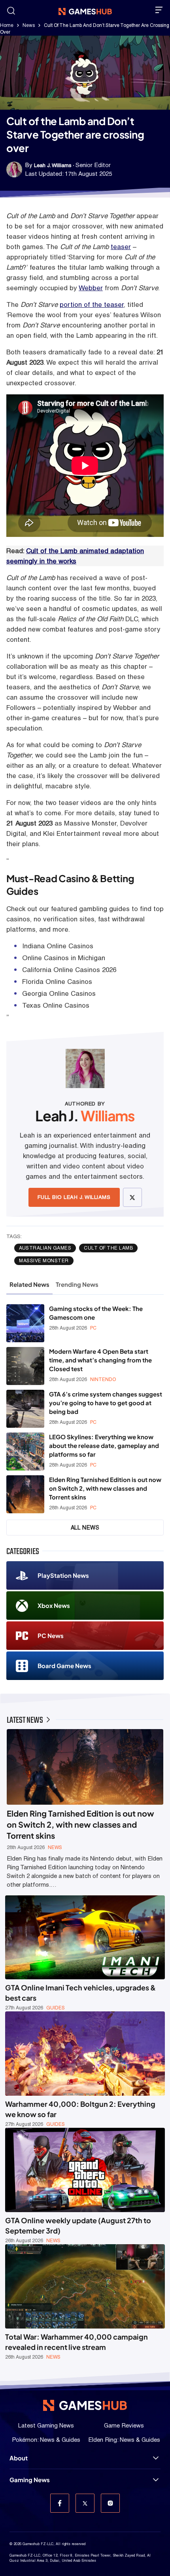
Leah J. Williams (53, 165)
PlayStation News (63, 1575)
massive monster (44, 1261)
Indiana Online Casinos (58, 946)
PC (93, 1328)
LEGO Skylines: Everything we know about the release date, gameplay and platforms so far (104, 1445)
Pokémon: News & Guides (46, 2440)
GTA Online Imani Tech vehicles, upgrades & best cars (80, 1993)
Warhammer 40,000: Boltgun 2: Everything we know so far (80, 2109)
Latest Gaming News (46, 2425)
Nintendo (103, 1379)
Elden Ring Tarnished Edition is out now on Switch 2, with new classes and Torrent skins (105, 1488)
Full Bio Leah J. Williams (74, 1197)
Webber (91, 288)
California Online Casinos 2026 (69, 970)
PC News (51, 1635)
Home (7, 25)
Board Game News (64, 1666)
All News (85, 1528)
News (29, 25)
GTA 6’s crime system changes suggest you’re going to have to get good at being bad (106, 1403)
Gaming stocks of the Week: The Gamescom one (96, 1313)
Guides (56, 2008)
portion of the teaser (92, 304)
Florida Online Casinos (57, 982)
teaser (121, 247)
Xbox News (54, 1605)
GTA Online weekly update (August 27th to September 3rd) (78, 2225)
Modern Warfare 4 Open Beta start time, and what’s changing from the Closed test (100, 1360)
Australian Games (45, 1248)
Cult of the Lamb (108, 1248)
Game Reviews (124, 2425)
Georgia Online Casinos (59, 993)
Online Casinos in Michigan (64, 958)
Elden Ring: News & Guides (124, 2440)
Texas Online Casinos (56, 1005)
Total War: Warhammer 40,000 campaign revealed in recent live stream (76, 2342)
